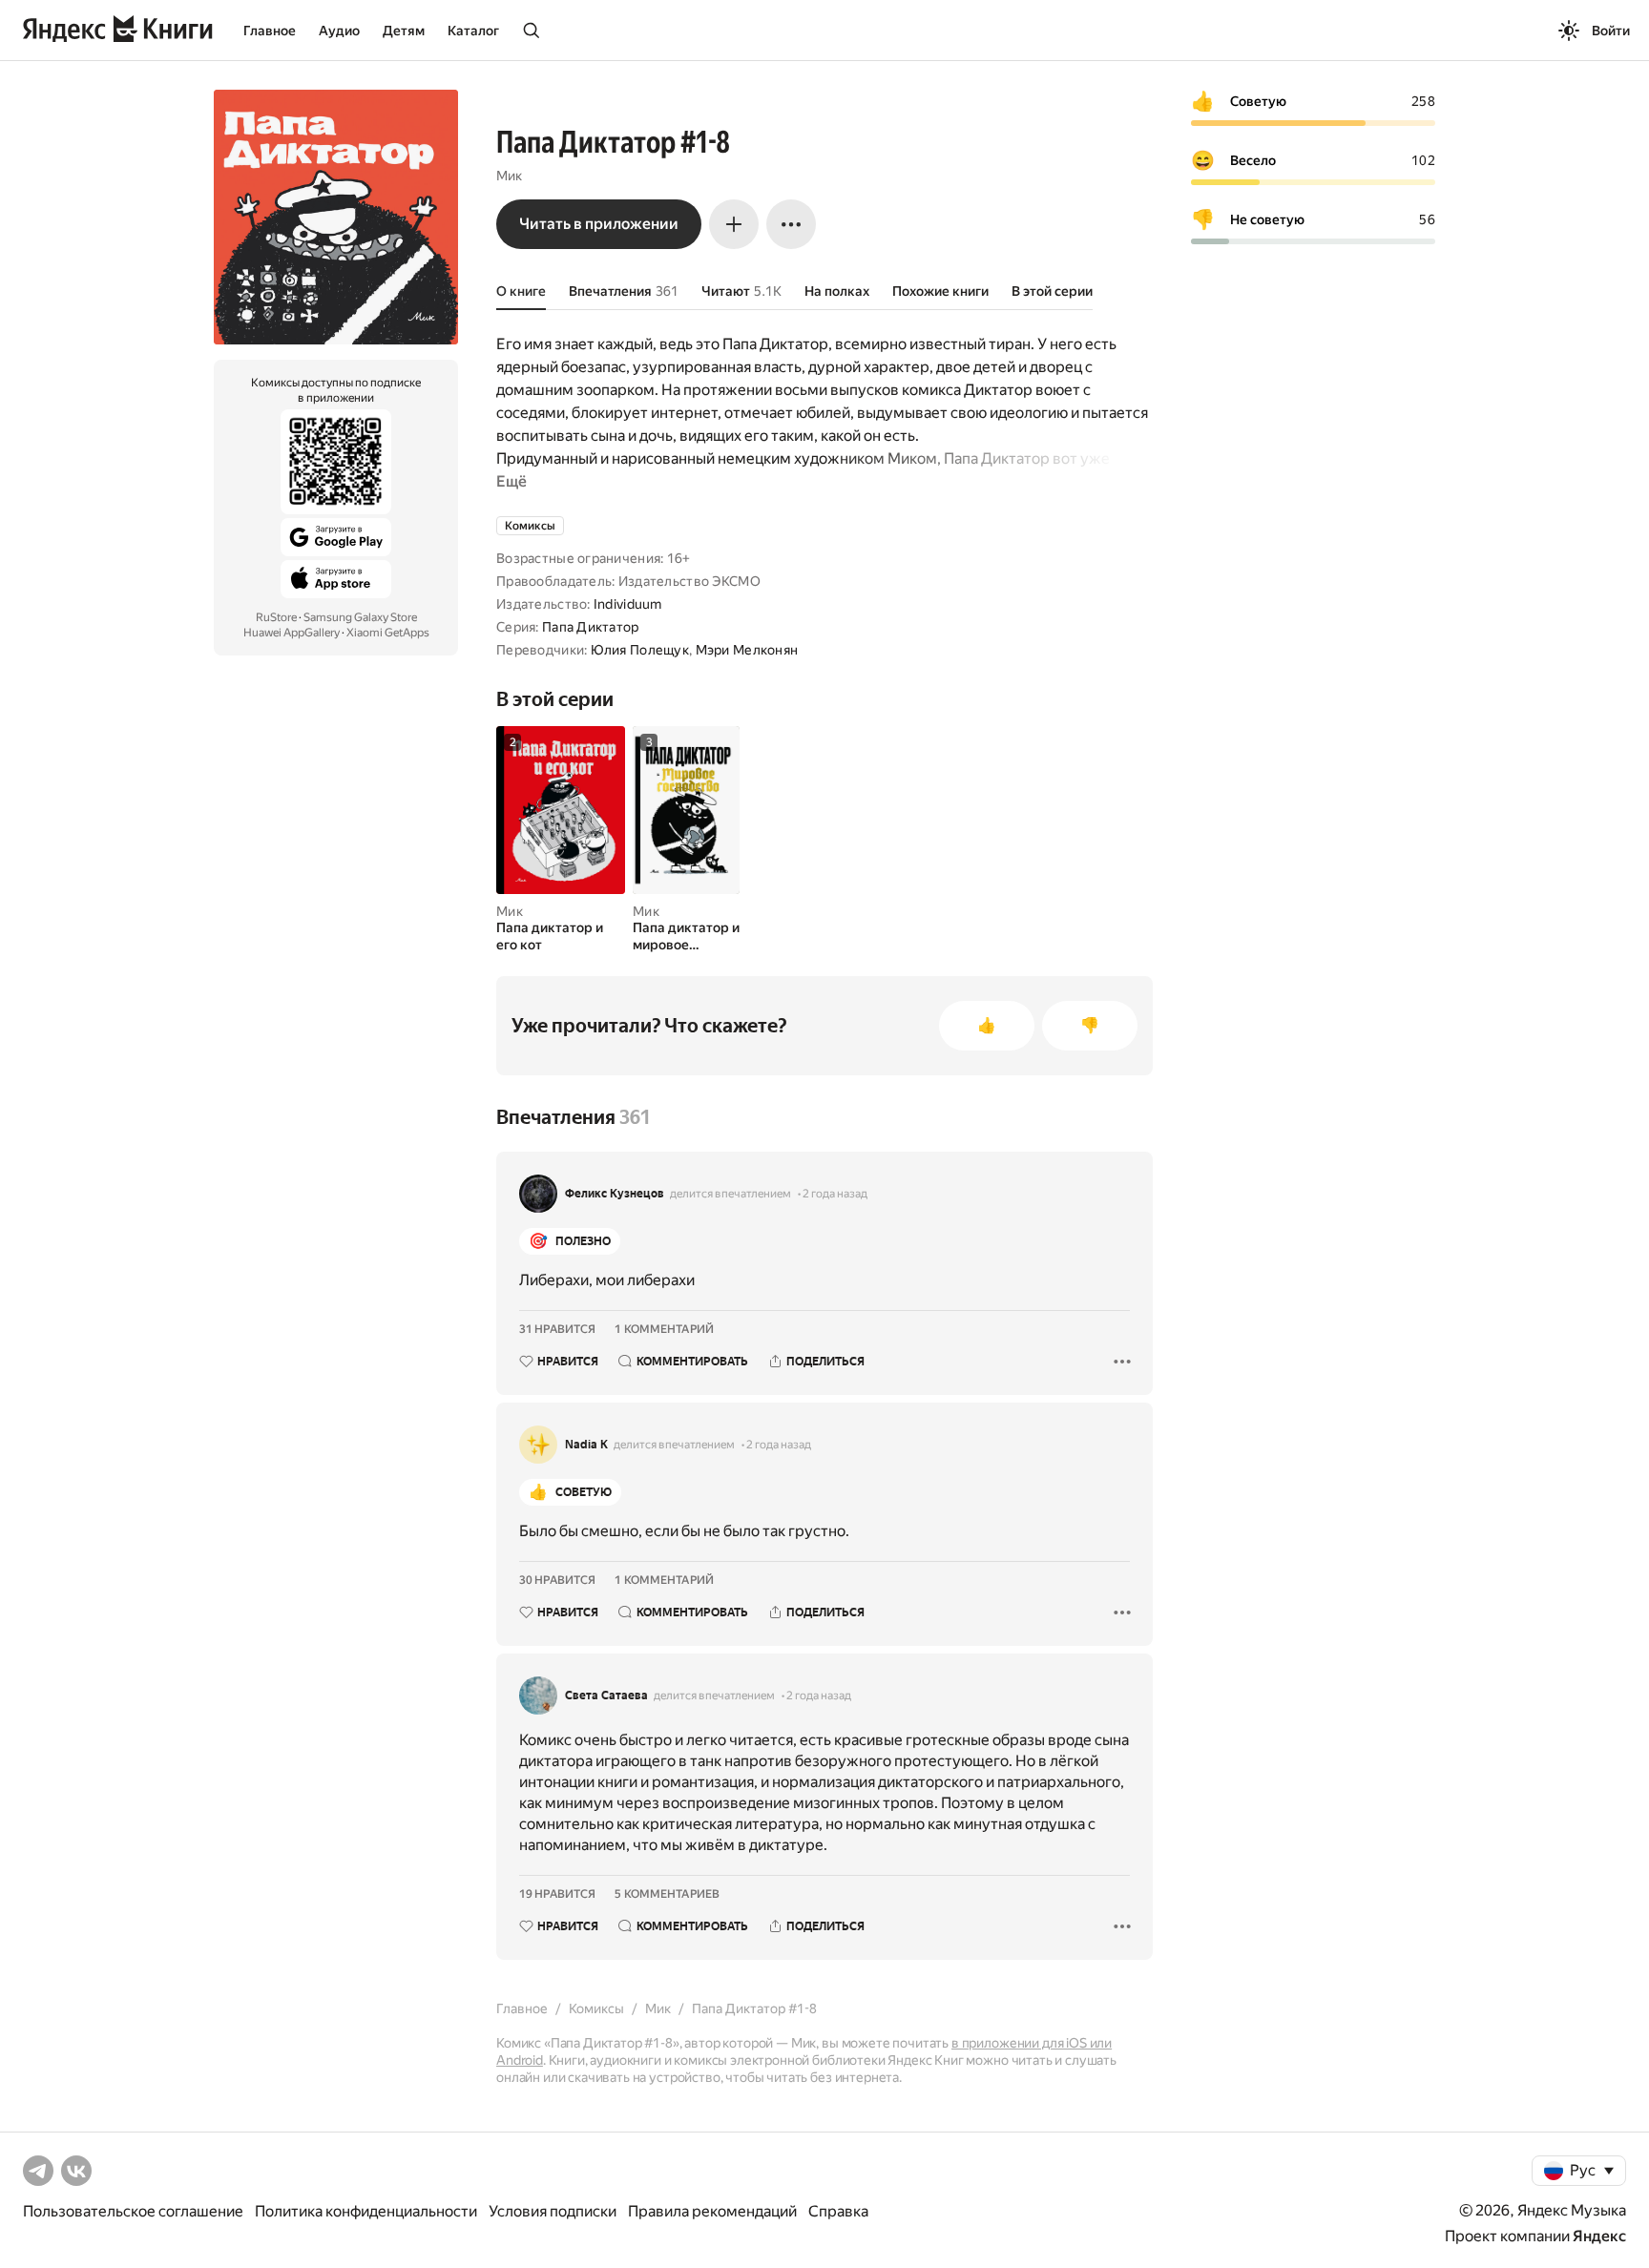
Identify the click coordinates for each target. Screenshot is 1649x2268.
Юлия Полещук (640, 650)
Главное (270, 31)
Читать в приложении (599, 224)
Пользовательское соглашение (133, 2211)
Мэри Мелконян (747, 650)
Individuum (628, 604)
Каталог (473, 31)
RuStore (276, 617)
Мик (509, 176)
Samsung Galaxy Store (360, 617)
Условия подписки (553, 2211)
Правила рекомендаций (712, 2211)
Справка (838, 2211)
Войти (1611, 31)
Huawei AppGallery (292, 633)
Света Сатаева (606, 1696)
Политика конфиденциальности (366, 2211)
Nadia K (586, 1445)
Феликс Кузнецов (615, 1194)
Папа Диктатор (591, 627)
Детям (404, 31)
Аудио (339, 31)
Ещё (511, 481)
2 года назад (835, 1194)
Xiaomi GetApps (388, 633)
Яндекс (1599, 2236)
